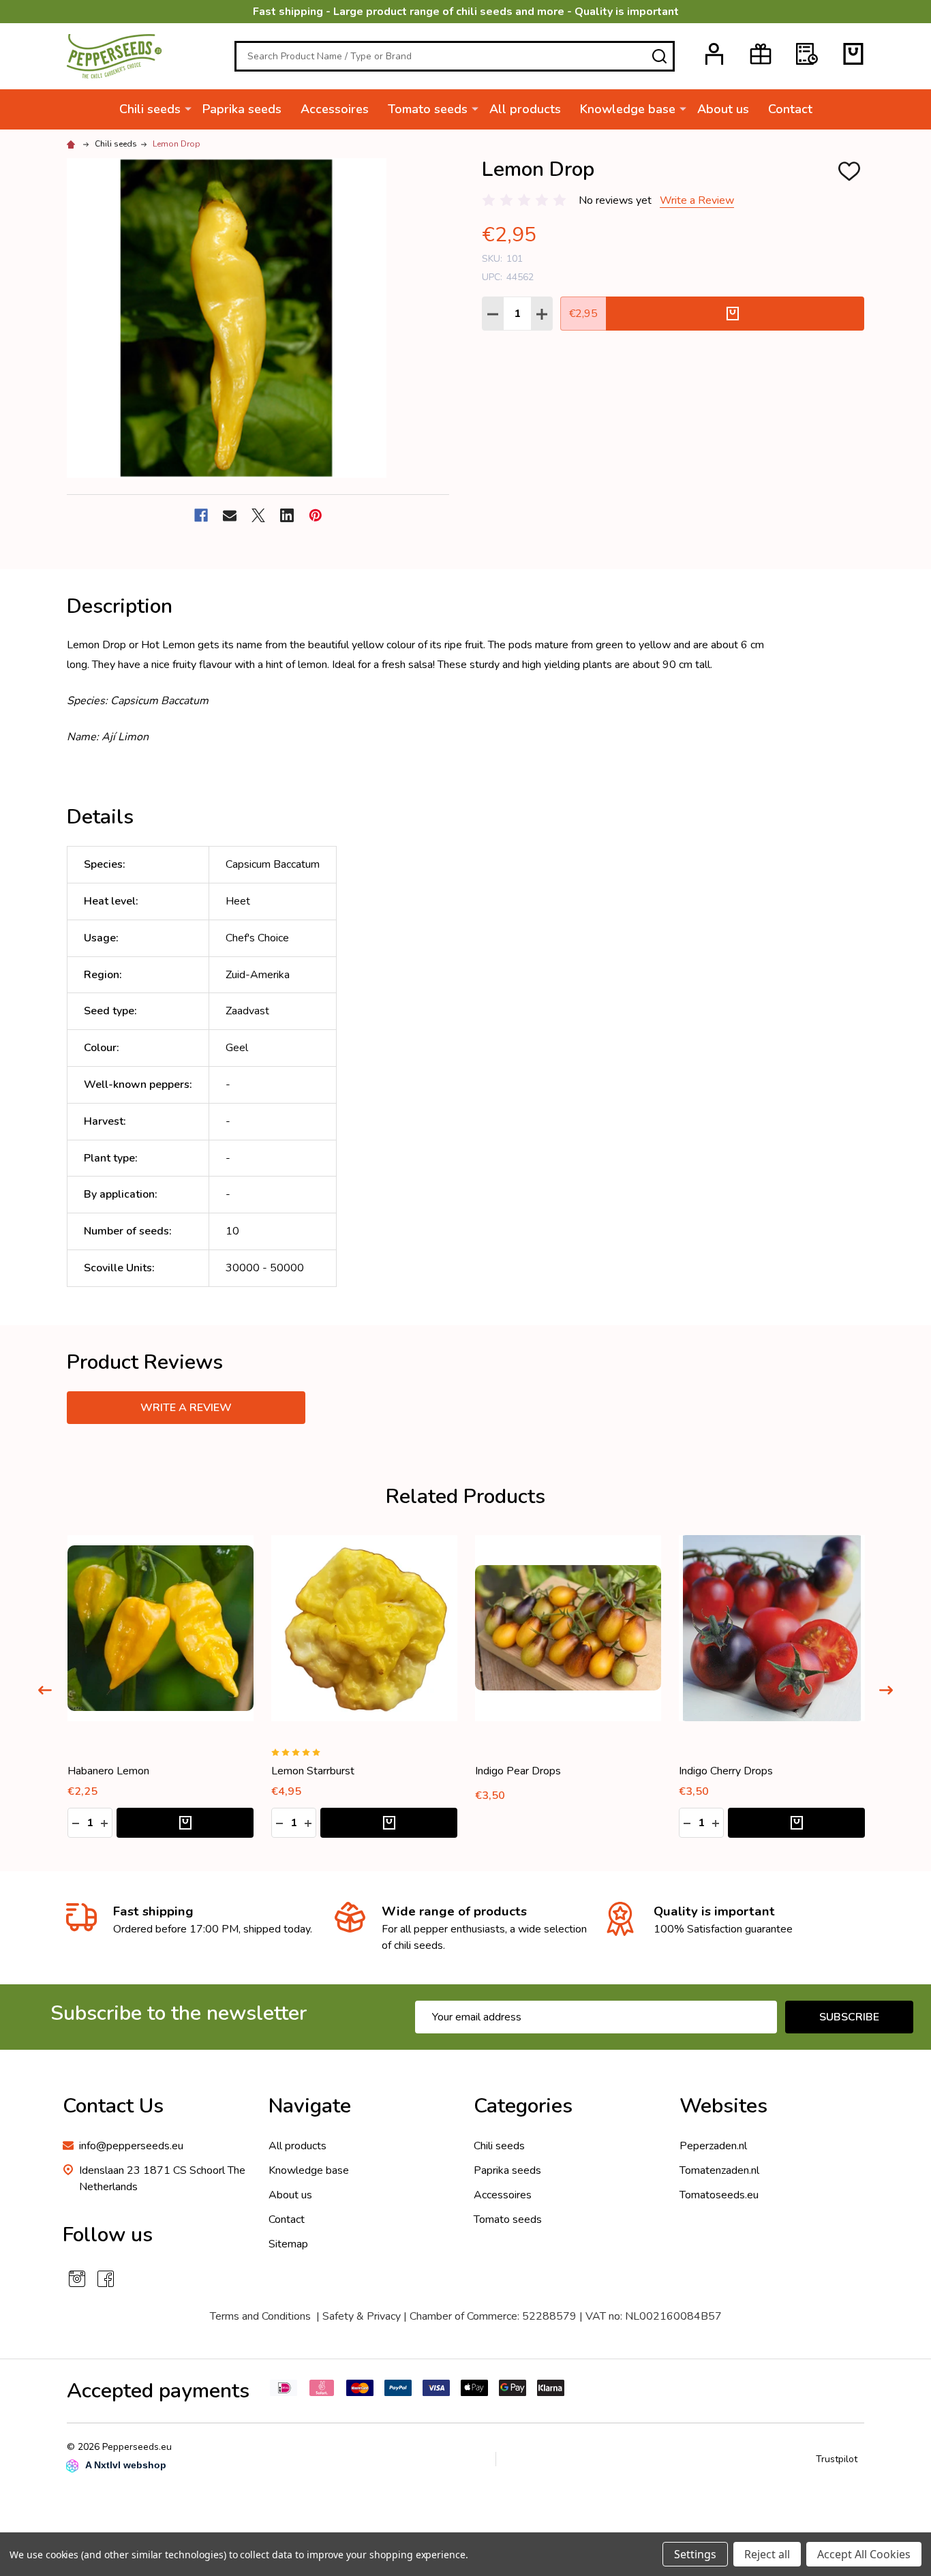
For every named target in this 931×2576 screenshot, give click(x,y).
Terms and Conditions (260, 2316)
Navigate (310, 2106)
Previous (45, 1690)
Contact (790, 109)
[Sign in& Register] (714, 54)
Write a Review (697, 200)
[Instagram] (77, 2279)
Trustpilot (837, 2459)
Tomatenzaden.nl (719, 2170)
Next (886, 1690)
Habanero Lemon (108, 1771)
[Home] (73, 144)
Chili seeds (150, 109)
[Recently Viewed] (807, 54)
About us (723, 109)
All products (525, 109)
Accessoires (335, 109)
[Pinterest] (316, 515)
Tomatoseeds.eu (719, 2195)
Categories (523, 2106)
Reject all (767, 2554)
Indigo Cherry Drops (726, 1771)
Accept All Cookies (864, 2554)
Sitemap (288, 2244)
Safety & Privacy (362, 2316)
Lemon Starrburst (313, 1771)
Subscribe (849, 2017)
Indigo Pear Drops (518, 1771)
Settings (695, 2554)
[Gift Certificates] (761, 54)
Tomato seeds (428, 109)
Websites (723, 2106)
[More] (188, 108)
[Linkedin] (287, 515)
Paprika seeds (242, 109)
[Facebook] (201, 515)
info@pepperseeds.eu (131, 2146)
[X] (258, 515)
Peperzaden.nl (713, 2146)
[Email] (230, 515)
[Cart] (853, 54)
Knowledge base (628, 109)
